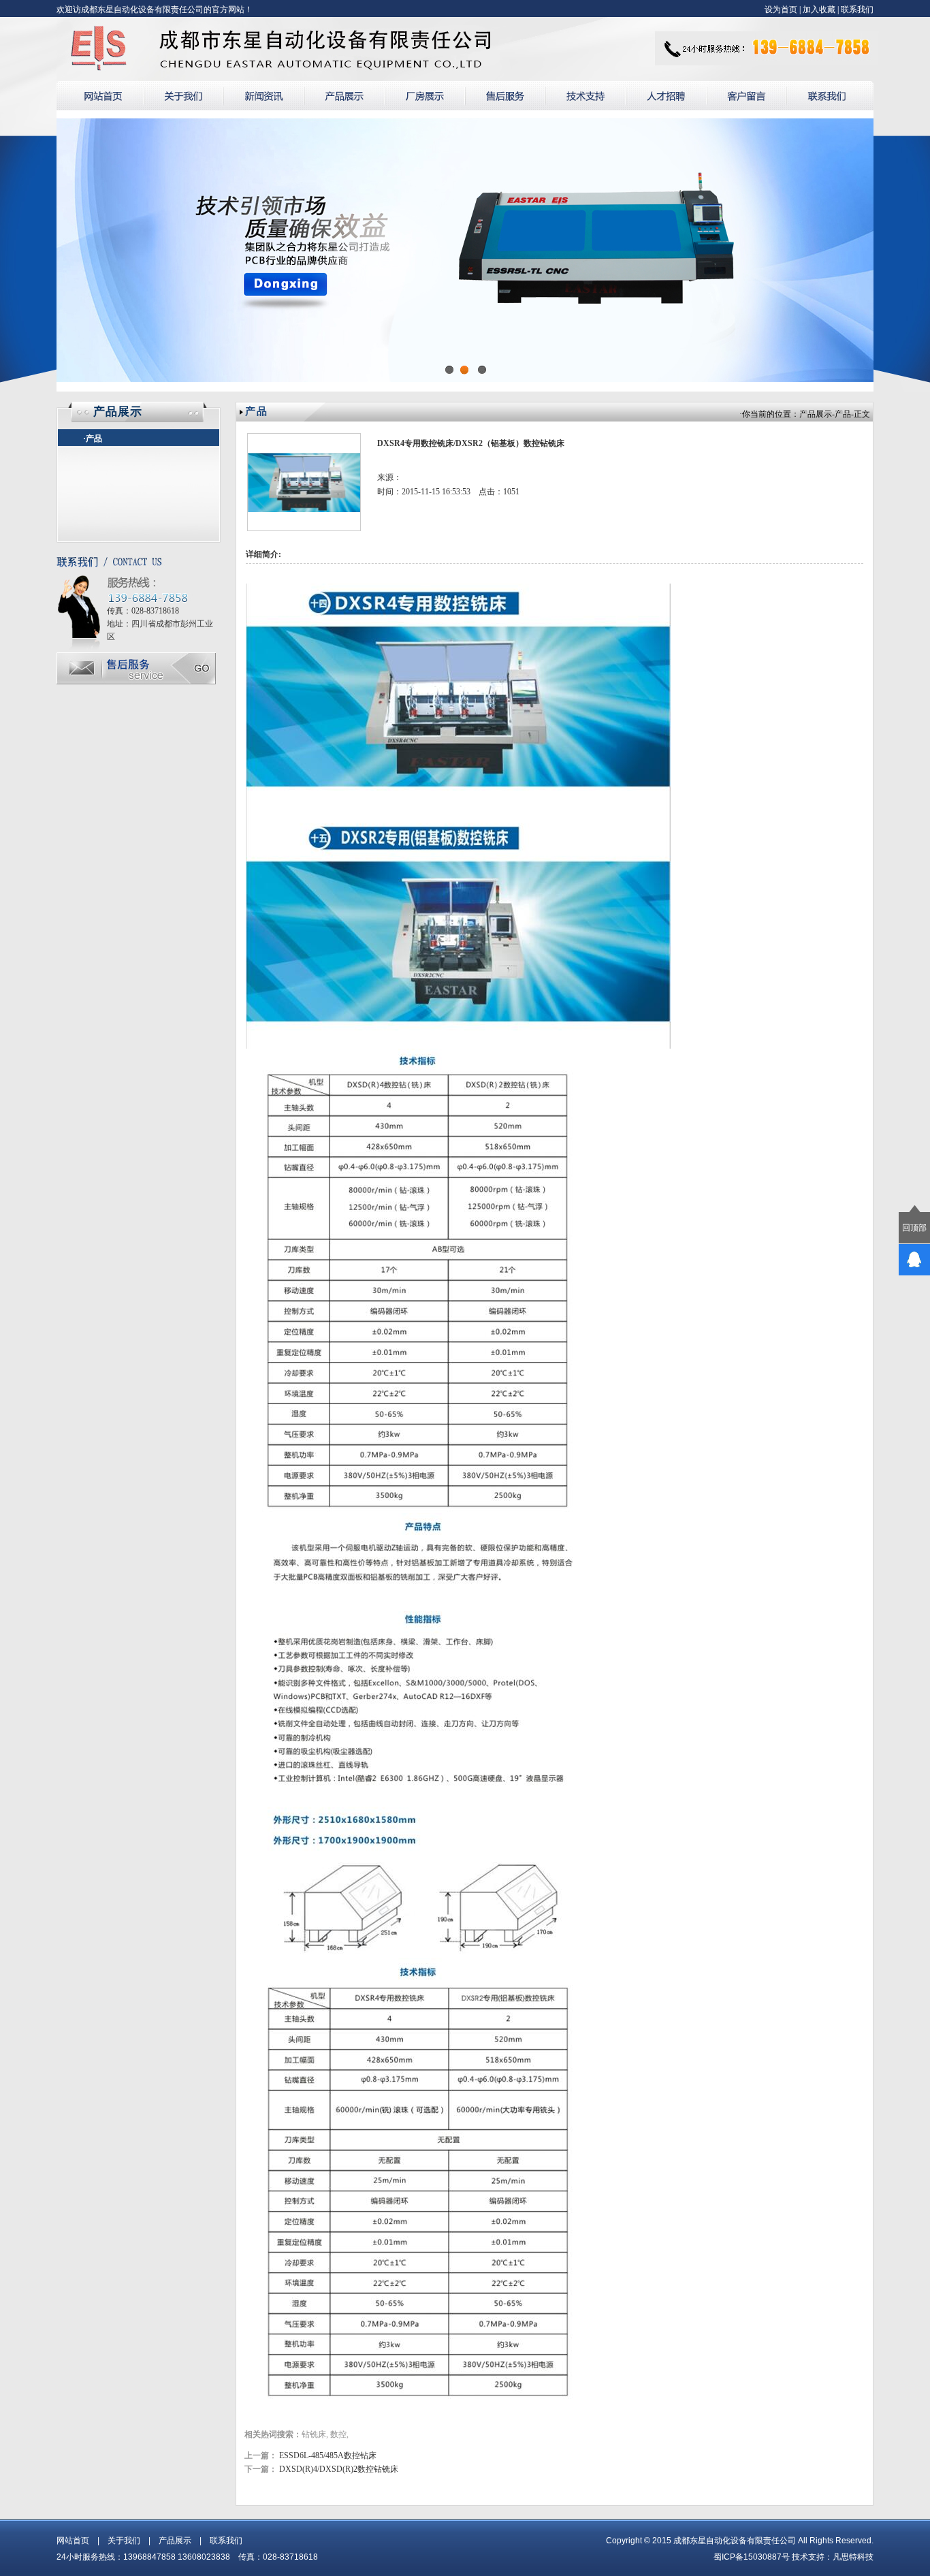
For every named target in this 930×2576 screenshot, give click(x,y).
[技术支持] (586, 96)
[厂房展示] (425, 96)
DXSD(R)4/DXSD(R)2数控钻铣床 (339, 2469)
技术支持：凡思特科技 (833, 2557)
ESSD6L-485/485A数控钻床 (328, 2455)
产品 (843, 414)
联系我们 (857, 10)
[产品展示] (344, 96)
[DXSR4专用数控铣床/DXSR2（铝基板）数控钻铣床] (304, 528)
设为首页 (781, 10)
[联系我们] (830, 96)
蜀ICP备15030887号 (752, 2557)
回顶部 (914, 1228)
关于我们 (124, 2541)
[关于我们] (183, 96)
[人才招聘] (666, 96)
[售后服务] (505, 96)
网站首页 (73, 2541)
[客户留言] (747, 96)
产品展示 (816, 414)
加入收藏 (819, 10)
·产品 (93, 439)
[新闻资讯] (264, 96)
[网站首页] (100, 96)
